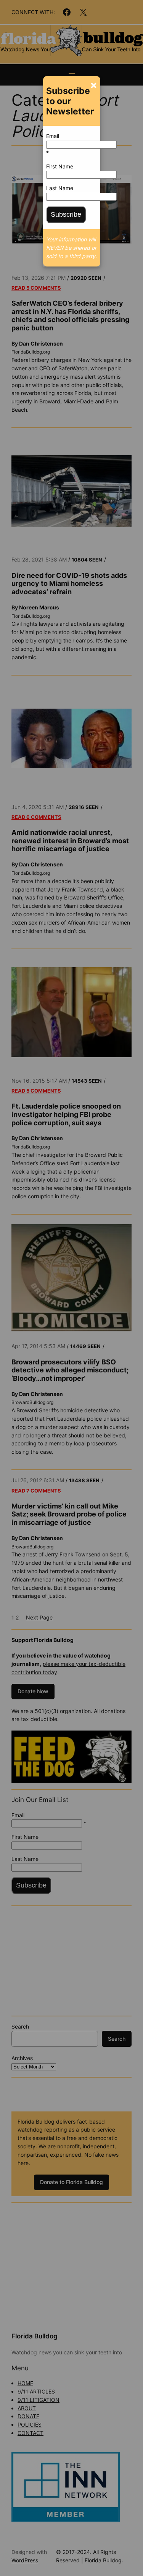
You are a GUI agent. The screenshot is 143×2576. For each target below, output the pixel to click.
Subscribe (66, 214)
